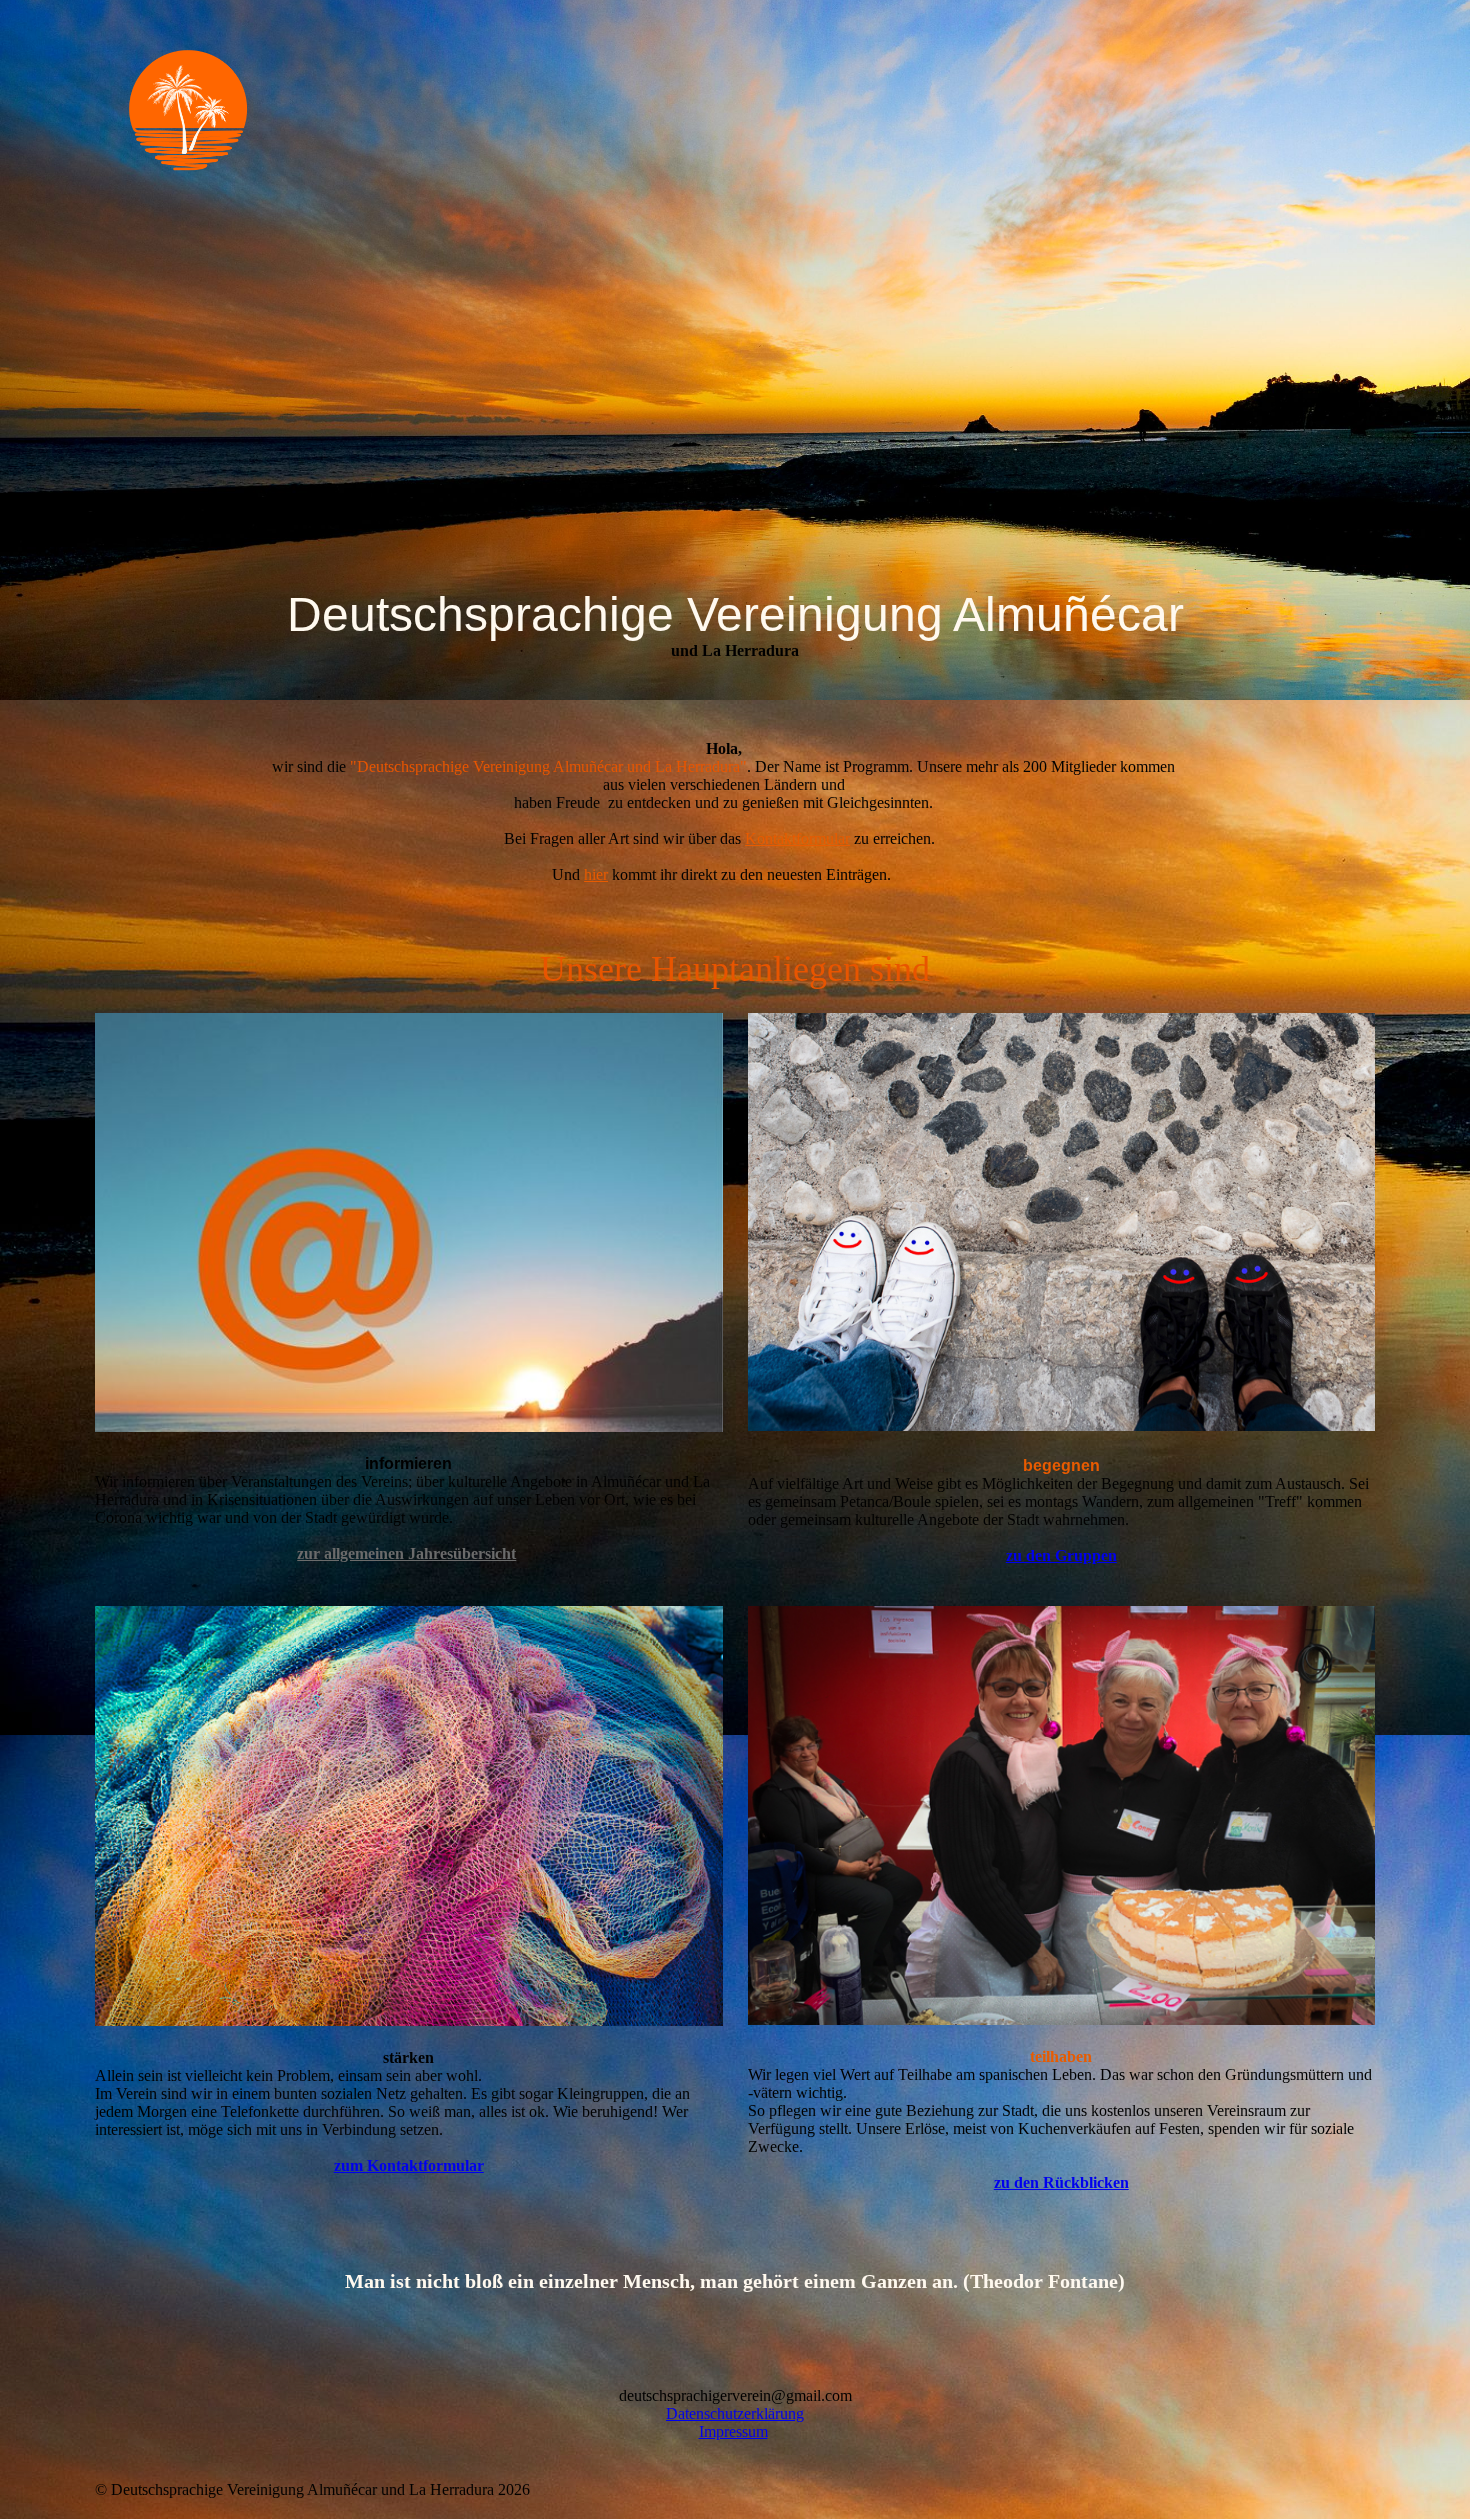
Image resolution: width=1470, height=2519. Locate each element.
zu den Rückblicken (1061, 2182)
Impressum (733, 2431)
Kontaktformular (797, 838)
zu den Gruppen (1061, 1555)
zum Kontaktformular (409, 2165)
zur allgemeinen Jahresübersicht (406, 1553)
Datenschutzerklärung (735, 2413)
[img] (260, 109)
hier (596, 874)
